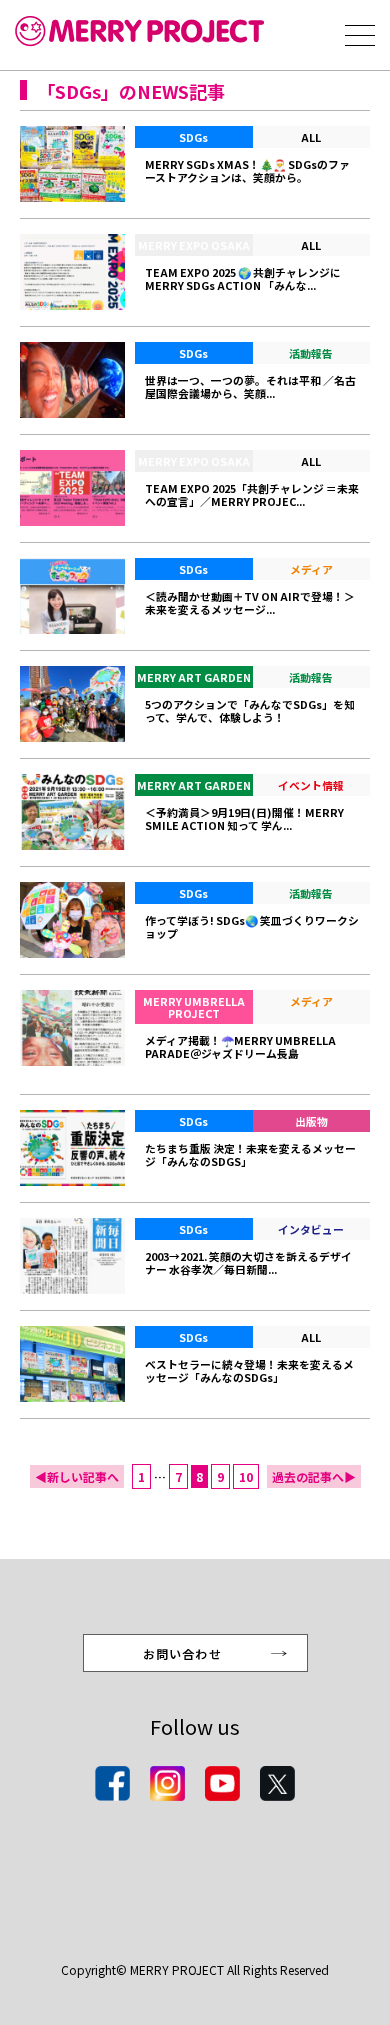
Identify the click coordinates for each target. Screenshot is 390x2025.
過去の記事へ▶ (314, 1476)
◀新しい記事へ (77, 1476)
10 (246, 1476)
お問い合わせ (182, 1653)
